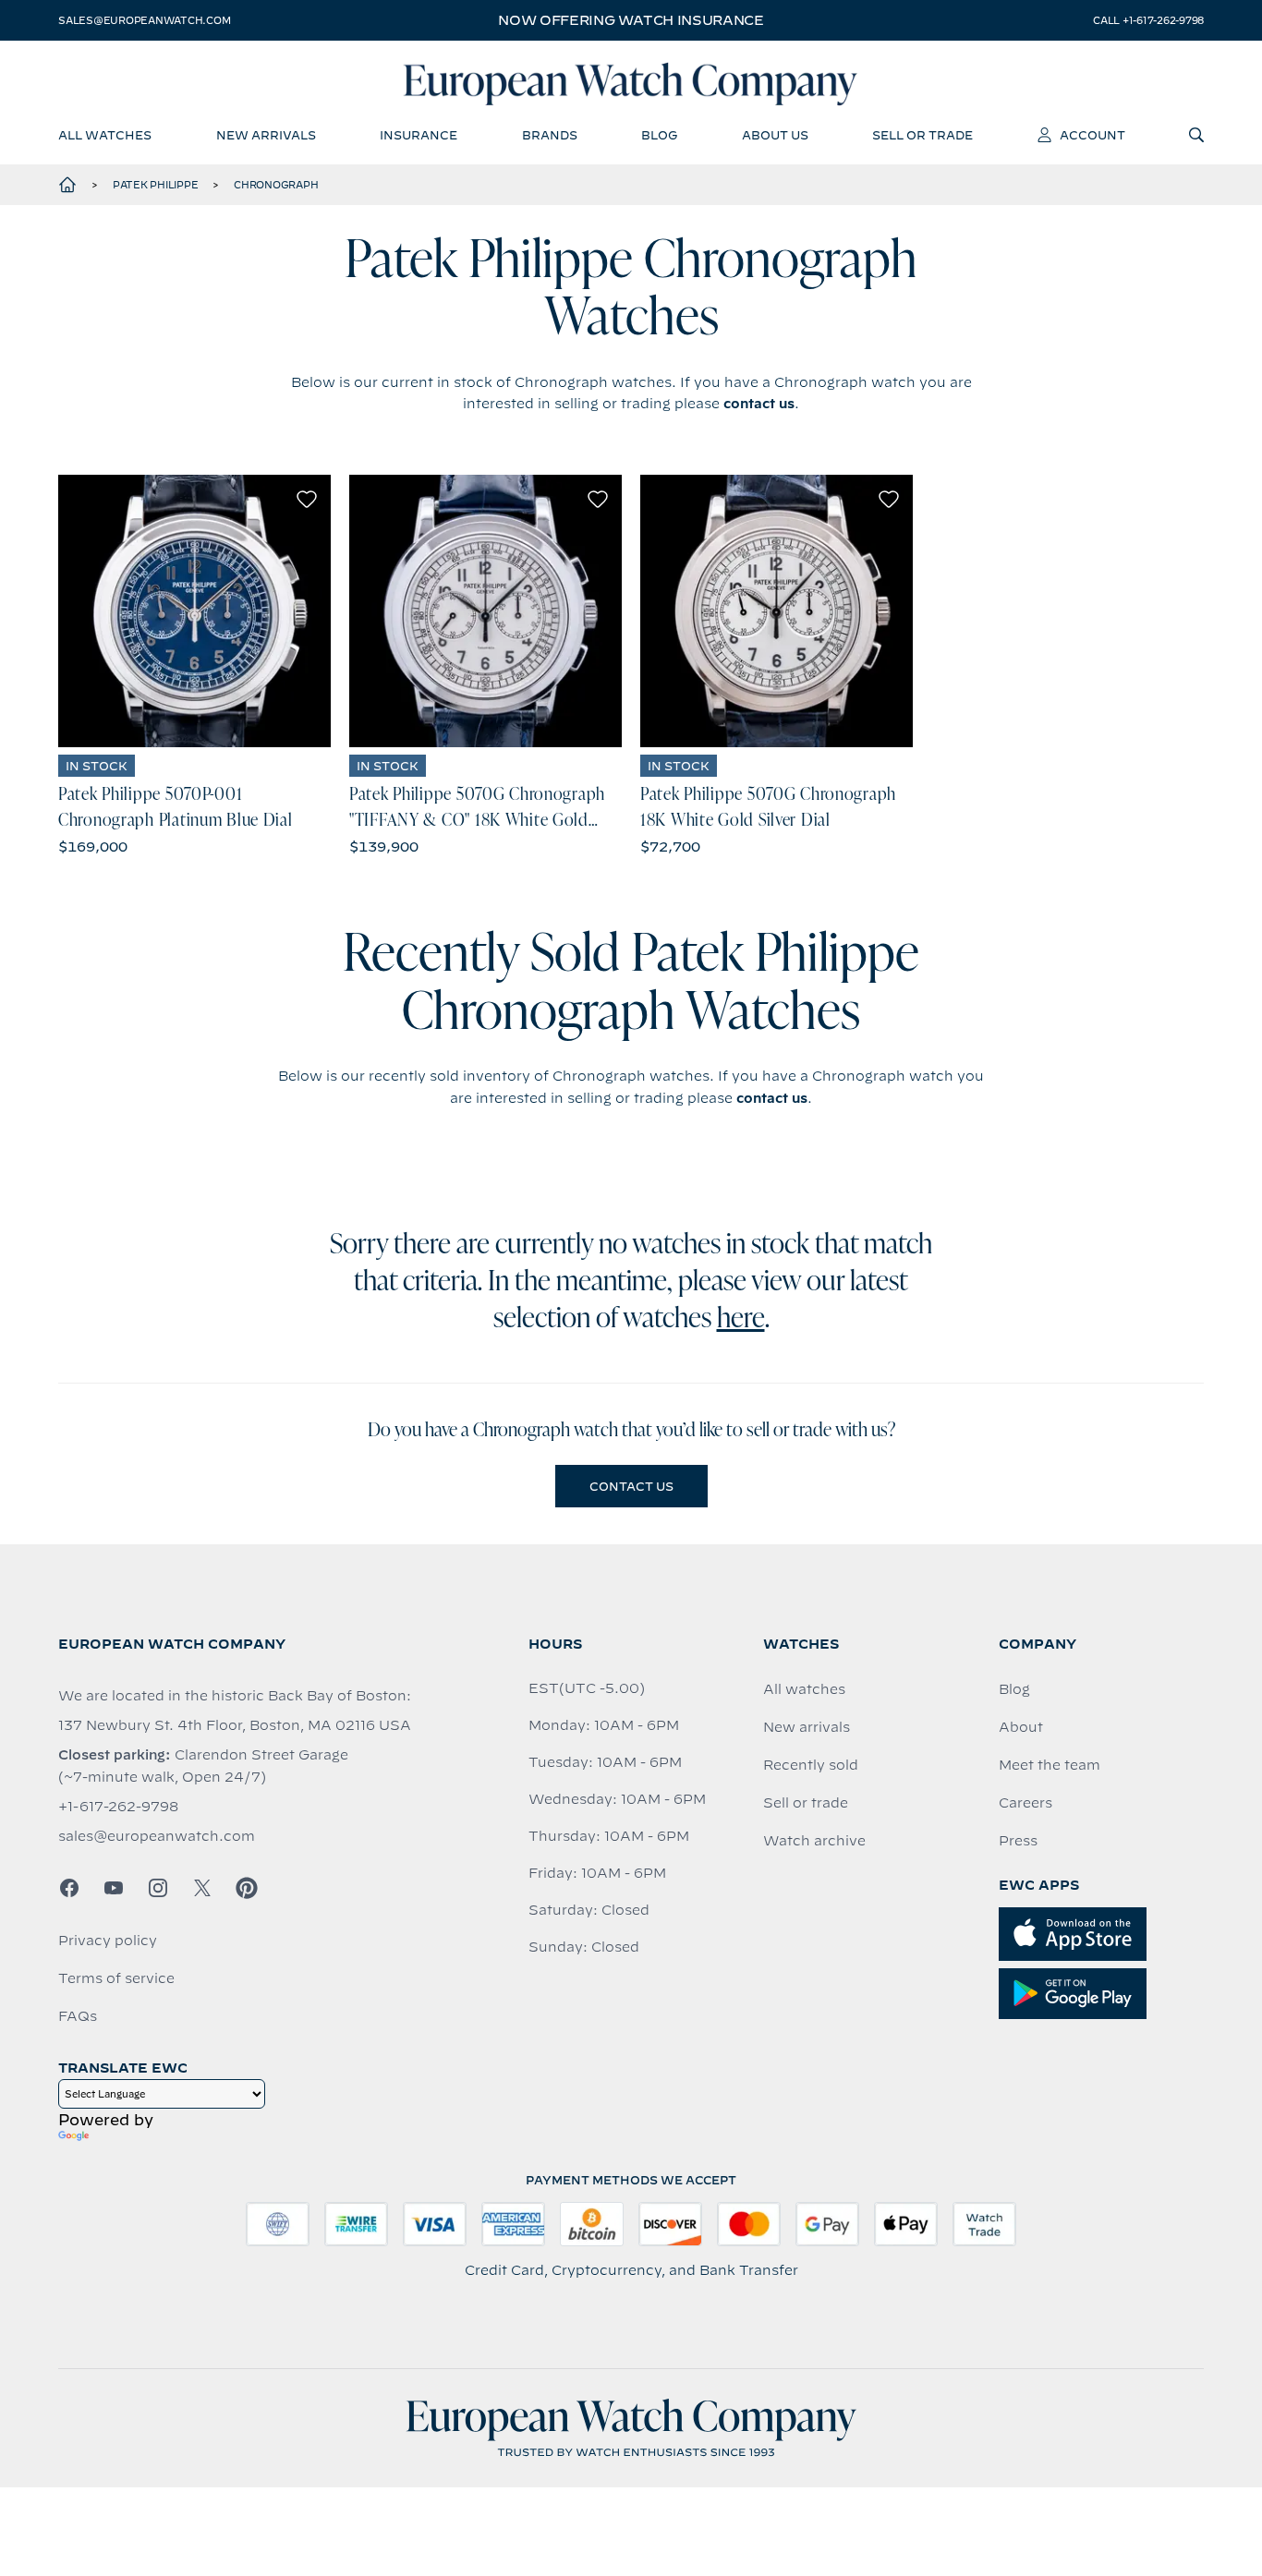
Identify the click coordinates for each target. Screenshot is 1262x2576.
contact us (759, 404)
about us (775, 135)
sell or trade (922, 135)
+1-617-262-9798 (118, 1807)
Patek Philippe (156, 185)
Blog (1014, 1689)
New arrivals (807, 1727)
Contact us (631, 1486)
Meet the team (1050, 1765)
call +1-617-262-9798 (1148, 20)
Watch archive (814, 1841)
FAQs (78, 2016)
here (741, 1320)
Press (1018, 1841)
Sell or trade (806, 1803)
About (1021, 1727)
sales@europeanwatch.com (144, 20)
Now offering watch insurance (631, 20)
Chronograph (276, 185)
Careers (1025, 1803)
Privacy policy (108, 1941)
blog (659, 135)
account (1092, 135)
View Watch (194, 611)
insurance (419, 135)
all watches (105, 135)
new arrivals (266, 135)
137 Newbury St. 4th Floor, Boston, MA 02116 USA (235, 1725)
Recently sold (811, 1765)
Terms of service (116, 1978)
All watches (804, 1689)
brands (550, 135)
